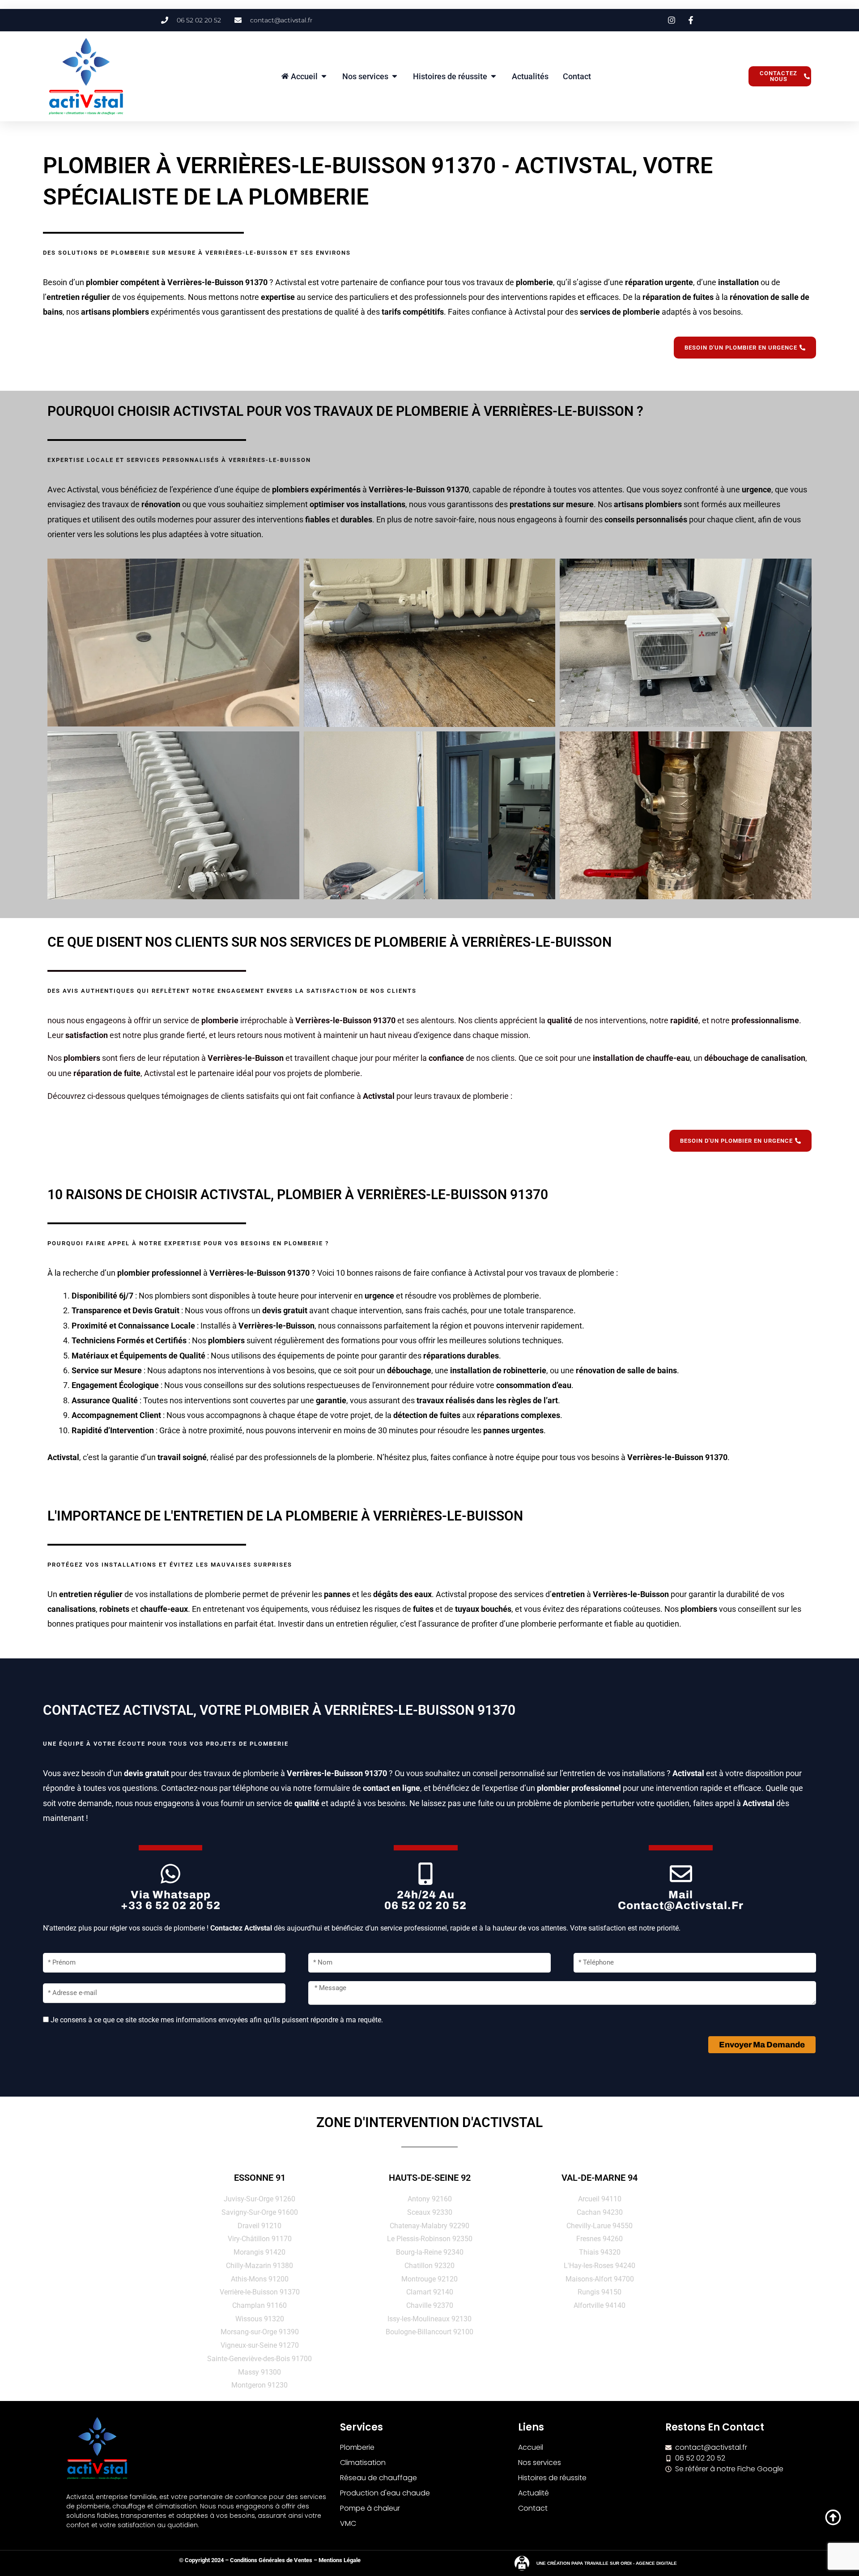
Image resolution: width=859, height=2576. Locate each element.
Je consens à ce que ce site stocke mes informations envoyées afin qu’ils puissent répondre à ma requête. (217, 2020)
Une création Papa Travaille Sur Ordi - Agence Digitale (607, 2563)
